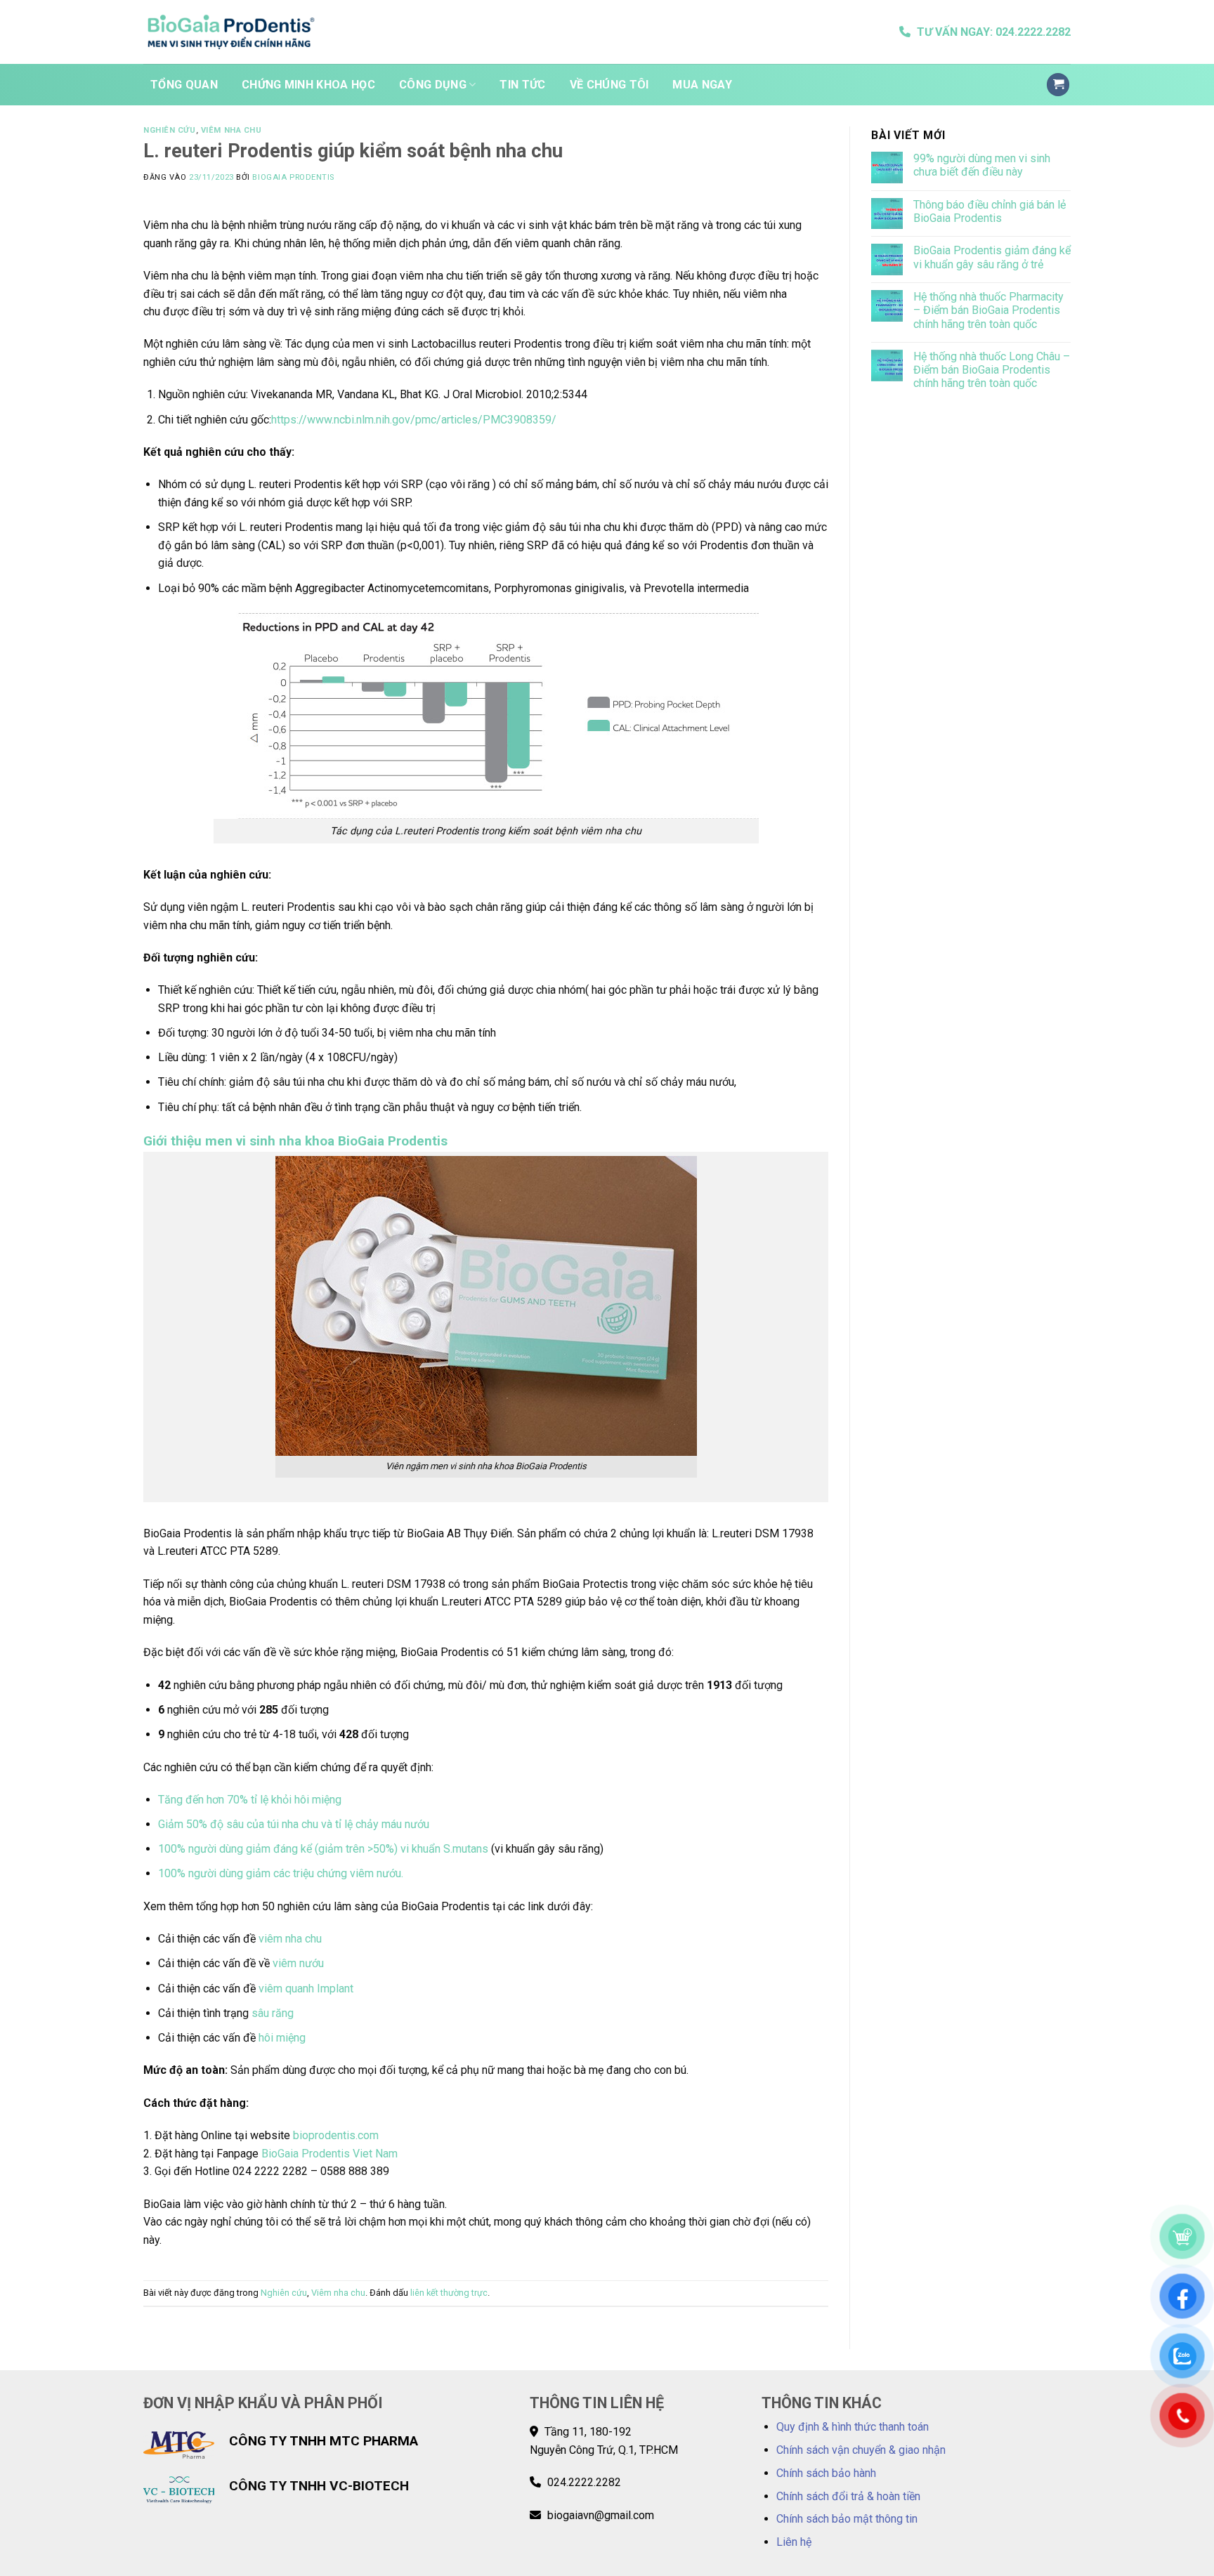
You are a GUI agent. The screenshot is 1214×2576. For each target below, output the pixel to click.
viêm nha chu (290, 1939)
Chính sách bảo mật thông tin (847, 2519)
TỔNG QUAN (184, 85)
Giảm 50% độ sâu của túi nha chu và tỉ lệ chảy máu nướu (294, 1824)
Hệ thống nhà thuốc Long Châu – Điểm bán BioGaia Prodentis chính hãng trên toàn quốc (992, 370)
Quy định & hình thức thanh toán (853, 2427)
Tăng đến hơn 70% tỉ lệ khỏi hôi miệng (250, 1800)
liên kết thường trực (449, 2293)
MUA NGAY (702, 85)
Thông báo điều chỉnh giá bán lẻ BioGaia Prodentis (990, 211)
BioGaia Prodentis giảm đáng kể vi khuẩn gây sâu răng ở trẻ (992, 257)
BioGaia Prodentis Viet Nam (329, 2154)
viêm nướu (298, 1963)
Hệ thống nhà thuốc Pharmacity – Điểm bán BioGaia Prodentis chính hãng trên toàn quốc (988, 310)
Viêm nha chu (231, 130)
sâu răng (273, 2013)
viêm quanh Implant (306, 1989)
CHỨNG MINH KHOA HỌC (308, 85)
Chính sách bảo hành (826, 2473)
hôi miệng (282, 2038)
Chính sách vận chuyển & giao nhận (861, 2450)
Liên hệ (794, 2542)
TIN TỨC (522, 85)
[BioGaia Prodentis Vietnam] (231, 32)
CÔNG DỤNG (433, 85)
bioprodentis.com (336, 2135)
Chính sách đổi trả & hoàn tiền (848, 2496)
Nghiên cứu (170, 130)
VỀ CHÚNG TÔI (609, 85)
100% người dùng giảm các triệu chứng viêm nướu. (281, 1873)
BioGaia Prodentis (293, 177)
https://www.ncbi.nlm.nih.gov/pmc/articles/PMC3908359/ (414, 420)
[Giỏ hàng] (1058, 85)
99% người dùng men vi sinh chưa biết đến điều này (982, 165)
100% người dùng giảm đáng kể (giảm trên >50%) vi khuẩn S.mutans (323, 1849)
